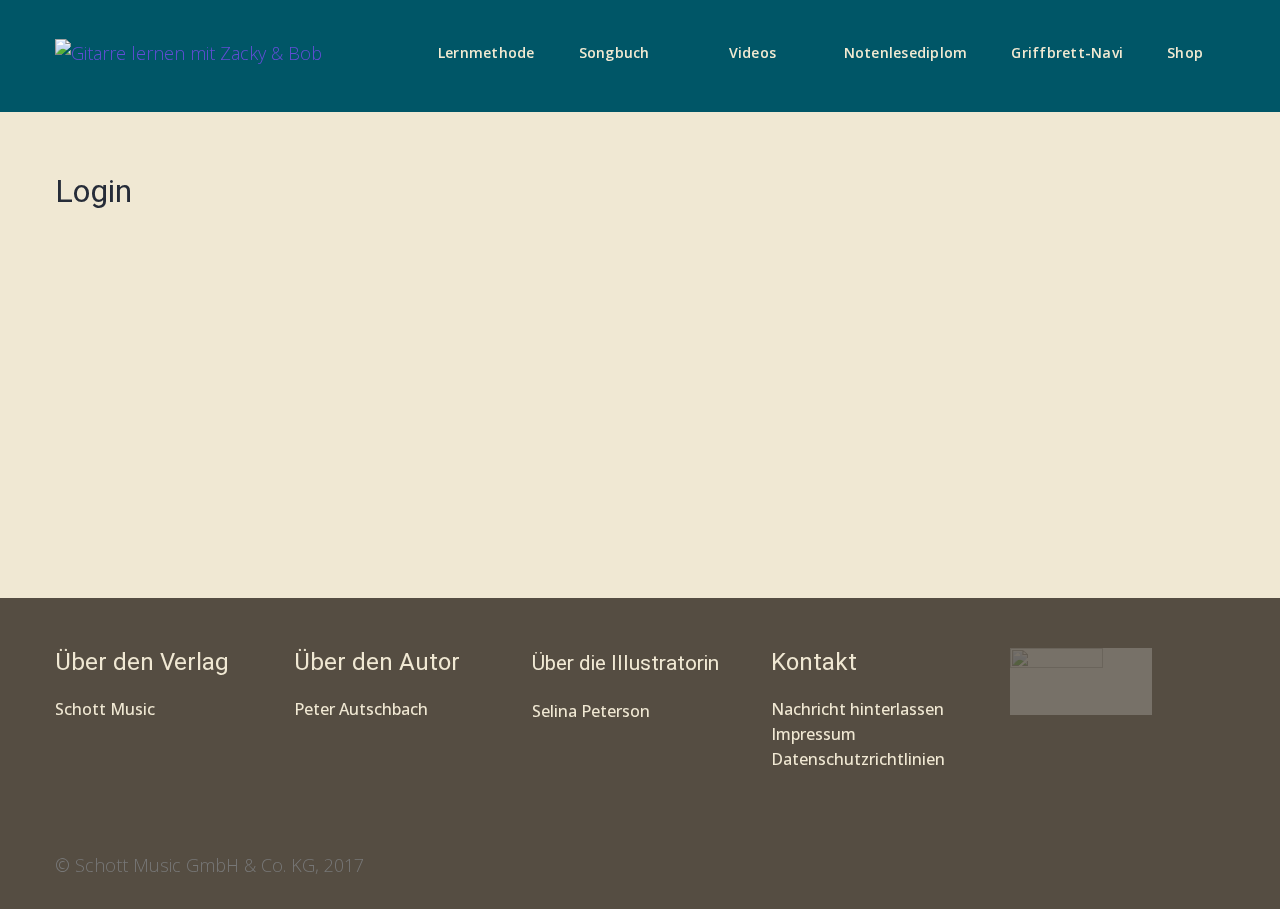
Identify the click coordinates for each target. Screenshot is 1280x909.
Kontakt (814, 662)
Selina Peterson (591, 711)
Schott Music (105, 709)
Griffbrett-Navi (1067, 52)
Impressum (813, 734)
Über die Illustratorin (625, 663)
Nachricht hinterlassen (857, 709)
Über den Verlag (142, 662)
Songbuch (614, 52)
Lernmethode (486, 52)
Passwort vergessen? (280, 557)
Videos (753, 52)
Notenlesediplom (906, 52)
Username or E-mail (135, 259)
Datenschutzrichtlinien (858, 759)
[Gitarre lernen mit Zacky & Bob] (188, 56)
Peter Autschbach (361, 709)
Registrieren (397, 497)
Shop (1185, 52)
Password (98, 350)
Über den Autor (377, 662)
